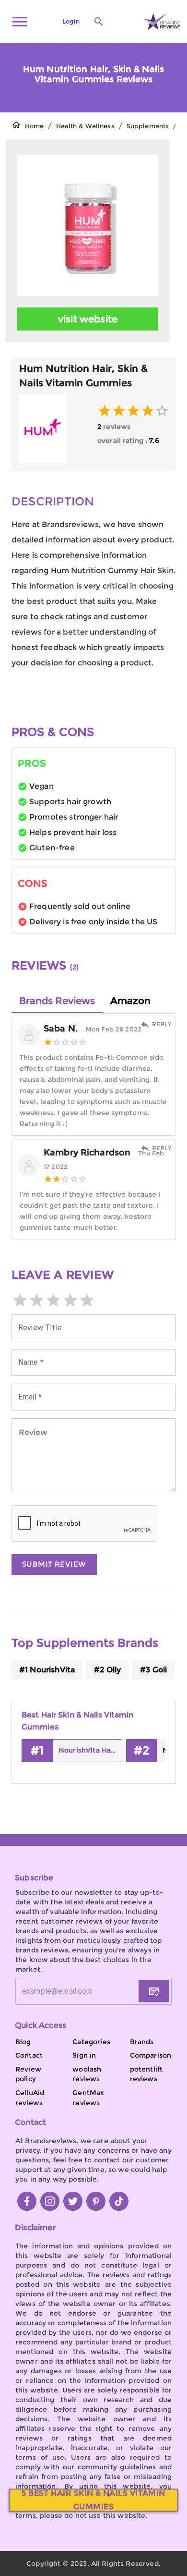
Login (71, 21)
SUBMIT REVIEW (54, 1564)
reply (162, 1024)
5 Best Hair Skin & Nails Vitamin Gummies (93, 2500)
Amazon (130, 1001)
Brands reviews (57, 1001)
